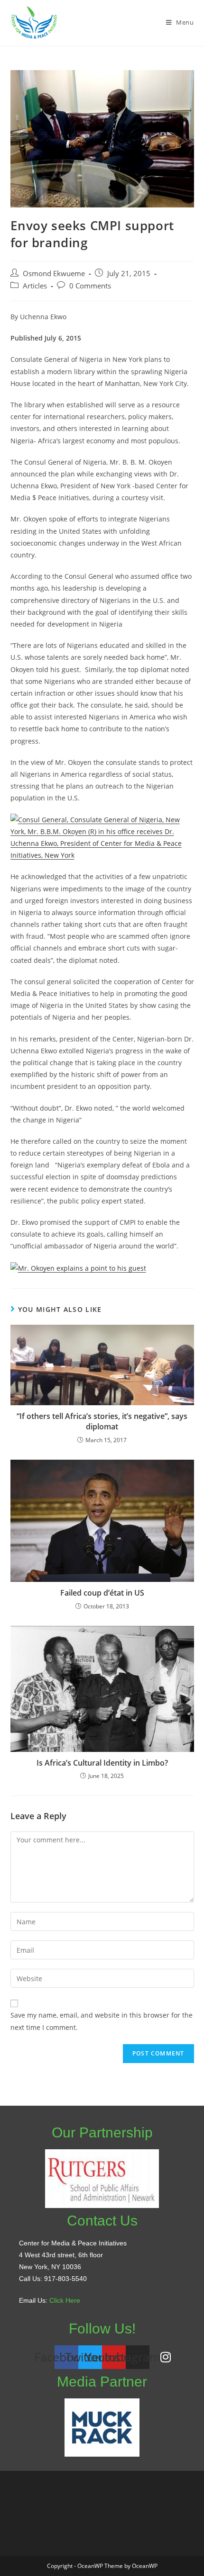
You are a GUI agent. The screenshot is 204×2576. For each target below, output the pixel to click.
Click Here (65, 2300)
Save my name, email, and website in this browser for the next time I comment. (102, 2021)
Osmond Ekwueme (54, 274)
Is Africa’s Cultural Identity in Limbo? (102, 1763)
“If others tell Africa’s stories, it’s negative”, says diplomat (102, 1421)
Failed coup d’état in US (102, 1593)
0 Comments (90, 286)
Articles (35, 286)
